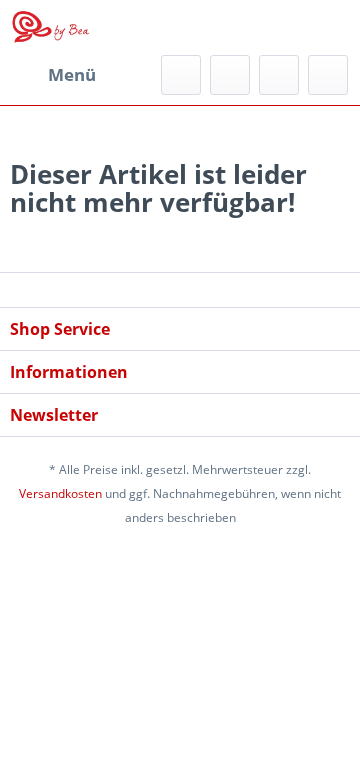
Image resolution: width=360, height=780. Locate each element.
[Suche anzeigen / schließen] (181, 75)
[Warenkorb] (328, 75)
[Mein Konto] (279, 75)
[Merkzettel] (230, 75)
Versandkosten (60, 493)
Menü (72, 74)
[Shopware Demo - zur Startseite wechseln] (51, 27)
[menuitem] (53, 75)
